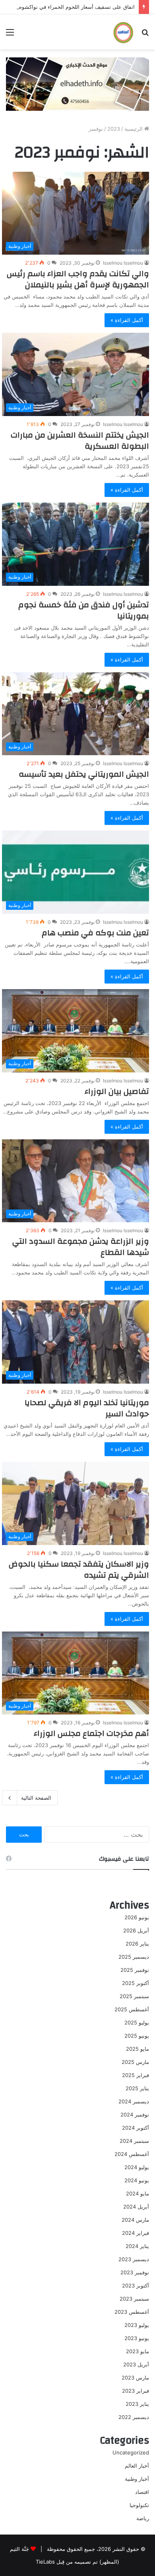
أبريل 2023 (136, 2364)
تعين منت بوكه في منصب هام (95, 933)
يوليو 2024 (137, 2167)
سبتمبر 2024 (134, 2141)
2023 (114, 129)
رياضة (143, 2518)
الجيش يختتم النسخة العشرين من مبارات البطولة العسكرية (80, 441)
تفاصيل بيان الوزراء (117, 1091)
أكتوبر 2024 (136, 2128)
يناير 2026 (137, 1944)
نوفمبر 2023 (135, 2272)
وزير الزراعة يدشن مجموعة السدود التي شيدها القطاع (81, 1247)
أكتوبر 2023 (136, 2285)
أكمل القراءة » (127, 320)
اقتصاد (142, 2492)
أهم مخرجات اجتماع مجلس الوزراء (91, 1733)
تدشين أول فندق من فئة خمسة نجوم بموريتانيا (84, 610)
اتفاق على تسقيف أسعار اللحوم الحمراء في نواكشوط (76, 7)
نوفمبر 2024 (135, 2115)
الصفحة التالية (36, 1798)
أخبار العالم (137, 2466)
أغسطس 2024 (132, 2154)
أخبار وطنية (137, 2479)
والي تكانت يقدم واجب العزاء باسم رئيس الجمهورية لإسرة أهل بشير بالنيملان (78, 279)
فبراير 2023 (136, 2391)
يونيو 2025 (137, 2036)
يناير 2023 (137, 2404)
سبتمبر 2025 (134, 1996)
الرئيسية (134, 129)
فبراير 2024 (136, 2233)
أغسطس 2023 (132, 2312)
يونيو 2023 (137, 2338)
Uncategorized (131, 2452)
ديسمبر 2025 (134, 1957)
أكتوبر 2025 (136, 1983)
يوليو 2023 (137, 2325)
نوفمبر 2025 (135, 1970)
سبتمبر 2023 (134, 2299)
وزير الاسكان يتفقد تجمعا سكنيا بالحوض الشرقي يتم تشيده (79, 1570)
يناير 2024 (137, 2246)
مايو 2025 (138, 2049)
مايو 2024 (138, 2193)
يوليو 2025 (137, 2022)
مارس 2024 (135, 2220)
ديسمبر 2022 (134, 2417)
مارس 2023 (135, 2378)
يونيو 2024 (137, 2180)
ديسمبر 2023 (134, 2259)
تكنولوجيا (139, 2505)
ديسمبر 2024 (134, 2101)
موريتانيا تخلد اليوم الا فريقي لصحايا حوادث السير (87, 1408)
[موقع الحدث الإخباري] (123, 32)
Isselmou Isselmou (123, 263)
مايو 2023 (138, 2351)
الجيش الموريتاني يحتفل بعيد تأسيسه (84, 774)
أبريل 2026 (136, 1930)
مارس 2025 (135, 2062)
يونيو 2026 (137, 1917)
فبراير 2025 (136, 2075)
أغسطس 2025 (132, 2009)
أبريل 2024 (136, 2207)
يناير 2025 (137, 2088)
